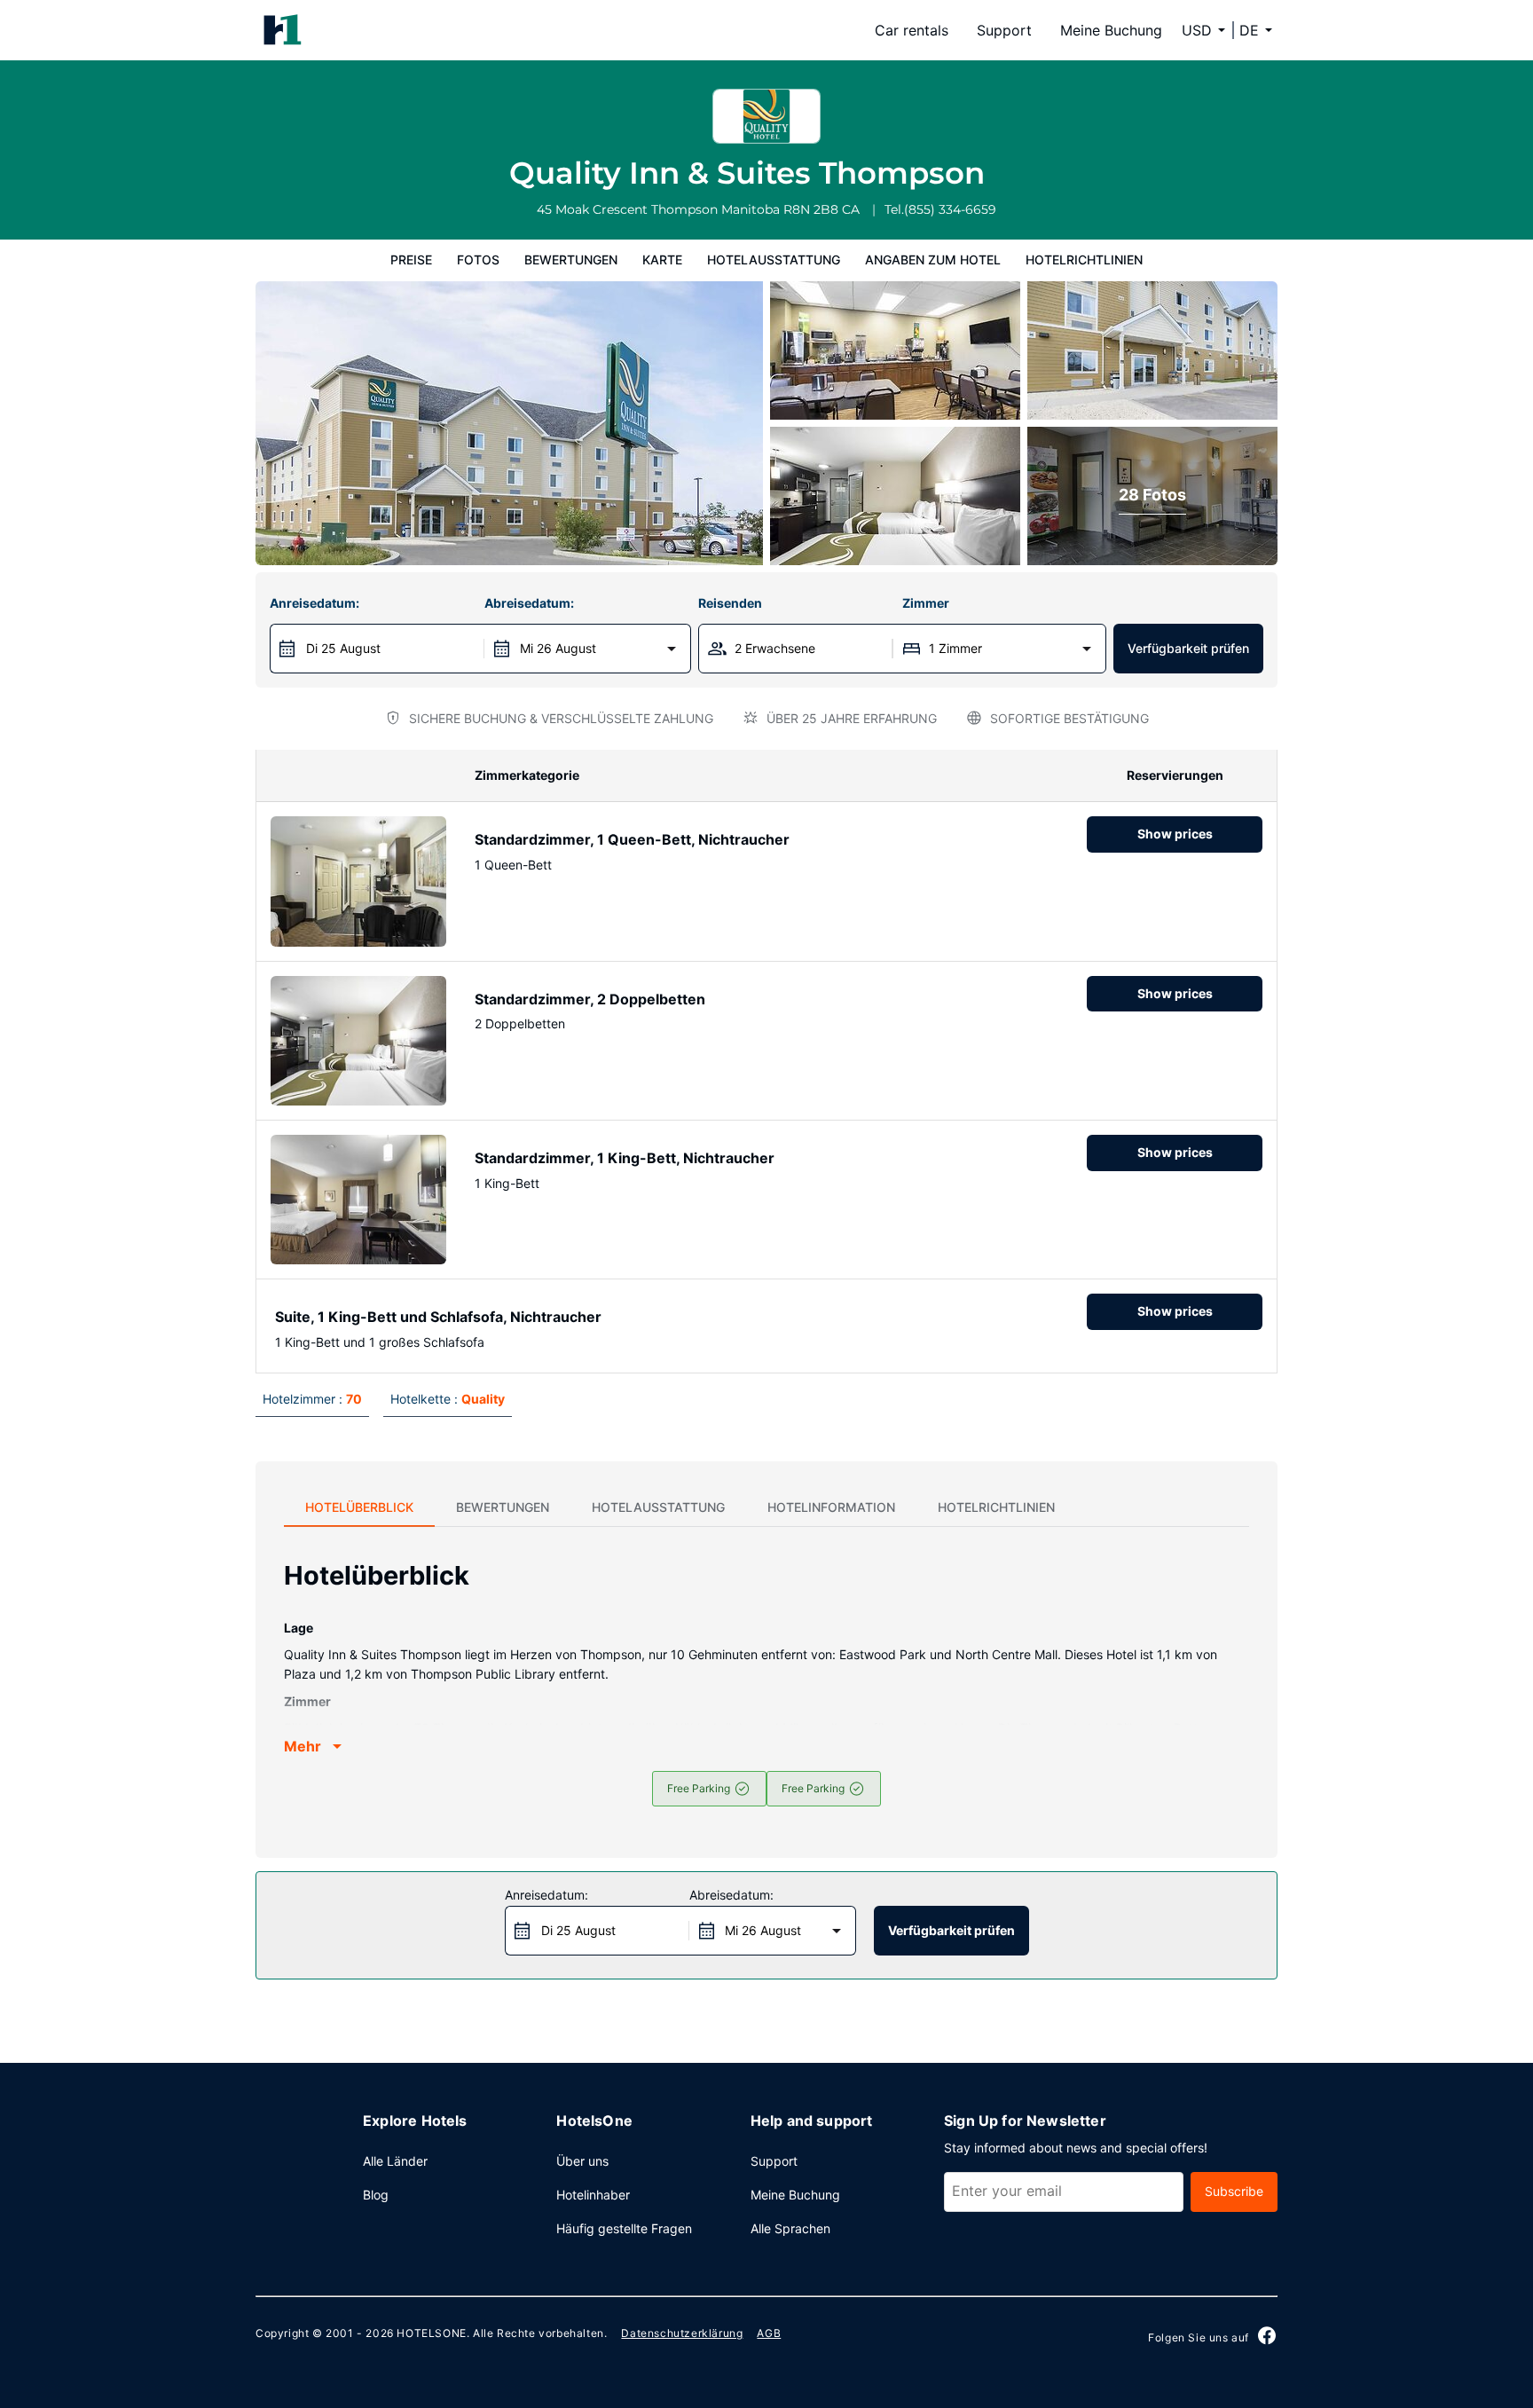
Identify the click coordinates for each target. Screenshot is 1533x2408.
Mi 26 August (558, 648)
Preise (411, 260)
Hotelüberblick (359, 1507)
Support (1004, 30)
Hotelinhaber (593, 2195)
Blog (376, 2195)
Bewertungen (571, 260)
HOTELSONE (431, 2333)
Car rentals (912, 30)
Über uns (582, 2161)
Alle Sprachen (790, 2228)
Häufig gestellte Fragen (624, 2228)
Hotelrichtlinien (1084, 260)
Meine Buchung (1111, 30)
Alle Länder (395, 2161)
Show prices (1175, 834)
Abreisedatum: (529, 603)
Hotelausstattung (774, 260)
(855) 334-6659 (950, 209)
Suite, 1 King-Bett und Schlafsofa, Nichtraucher (438, 1317)
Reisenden (730, 603)
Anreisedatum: (314, 603)
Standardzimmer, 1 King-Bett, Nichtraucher (625, 1158)
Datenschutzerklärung (682, 2333)
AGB (769, 2333)
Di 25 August (343, 648)
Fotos (478, 260)
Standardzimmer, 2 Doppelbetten (590, 999)
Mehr (303, 1746)
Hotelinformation (831, 1507)
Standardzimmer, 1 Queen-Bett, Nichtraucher (632, 839)
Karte (662, 260)
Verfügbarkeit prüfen (1188, 648)
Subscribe (1234, 2191)
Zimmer (926, 603)
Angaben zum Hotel (933, 260)
